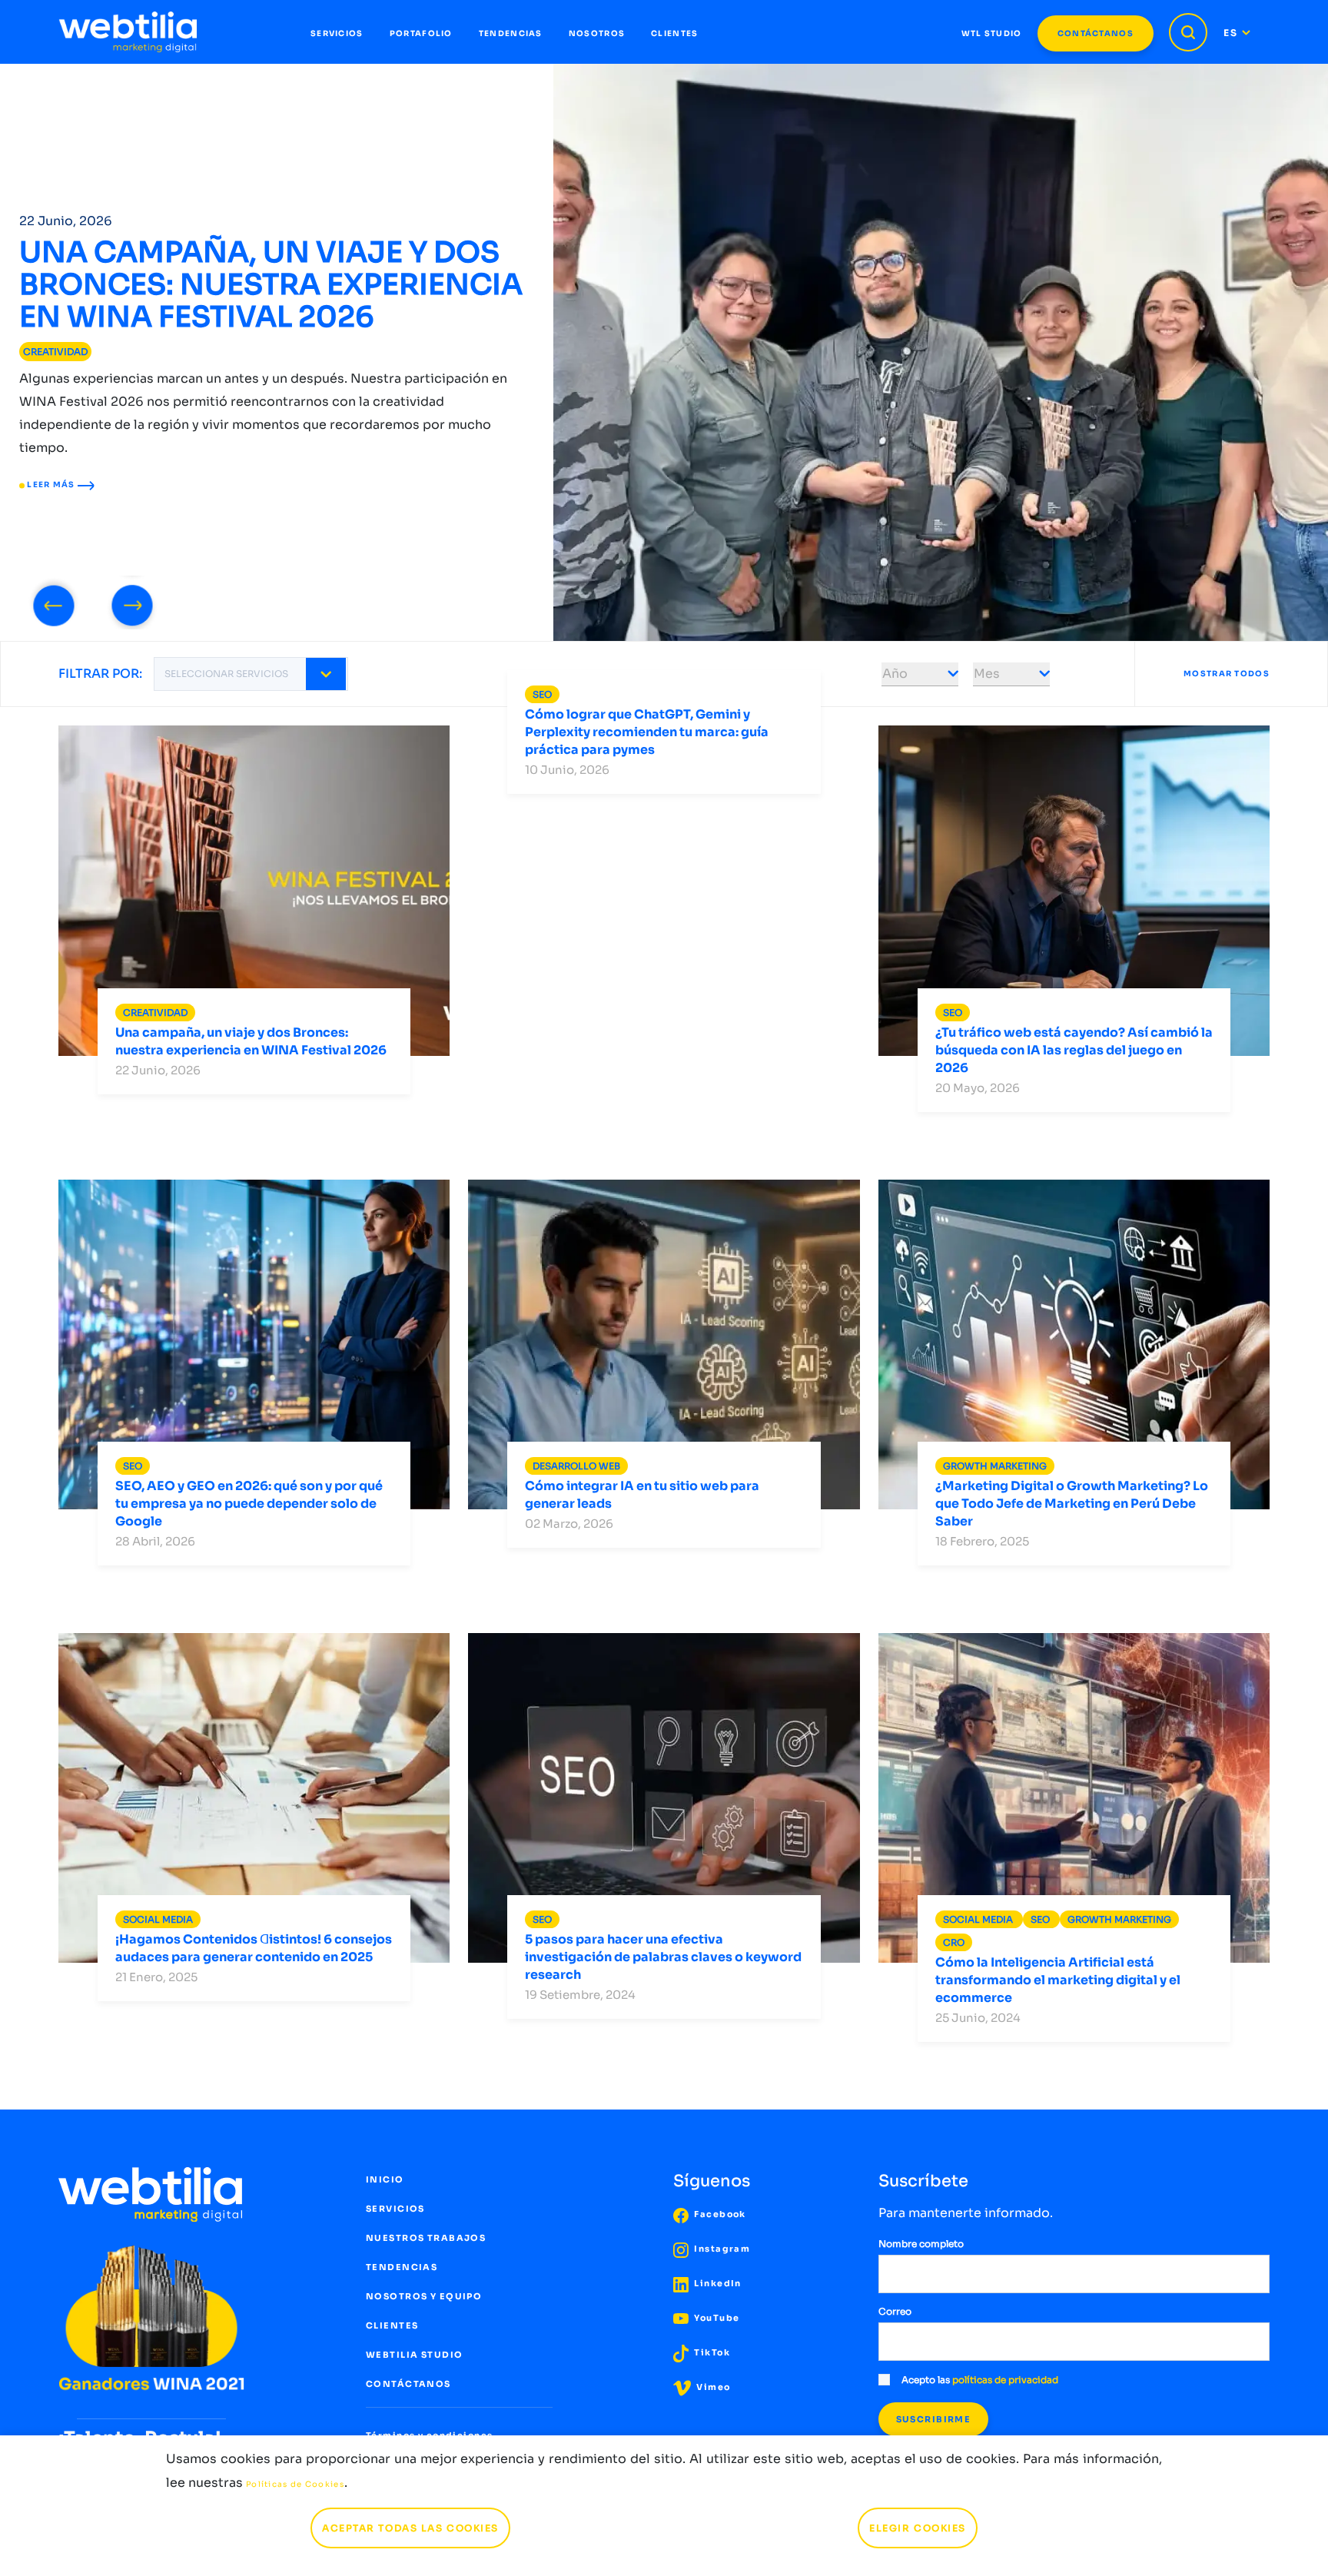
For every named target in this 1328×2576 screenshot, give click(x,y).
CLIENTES (674, 33)
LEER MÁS (51, 485)
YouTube (715, 2318)
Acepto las (980, 2380)
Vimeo (712, 2387)
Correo (895, 2311)
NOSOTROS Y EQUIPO (424, 2296)
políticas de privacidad (1005, 2380)
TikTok (711, 2352)
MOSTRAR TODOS (1227, 674)
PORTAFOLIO (421, 33)
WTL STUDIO (992, 33)
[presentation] (54, 603)
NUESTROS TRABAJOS (426, 2238)
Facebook (719, 2214)
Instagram (721, 2249)
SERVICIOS (337, 33)
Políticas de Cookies (295, 2484)
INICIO (385, 2179)
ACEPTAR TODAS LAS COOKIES (410, 2528)
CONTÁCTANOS (1096, 33)
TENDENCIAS (511, 33)
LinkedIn (717, 2283)
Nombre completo (921, 2244)
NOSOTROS (597, 33)
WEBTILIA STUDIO (414, 2355)
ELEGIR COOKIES (918, 2528)
